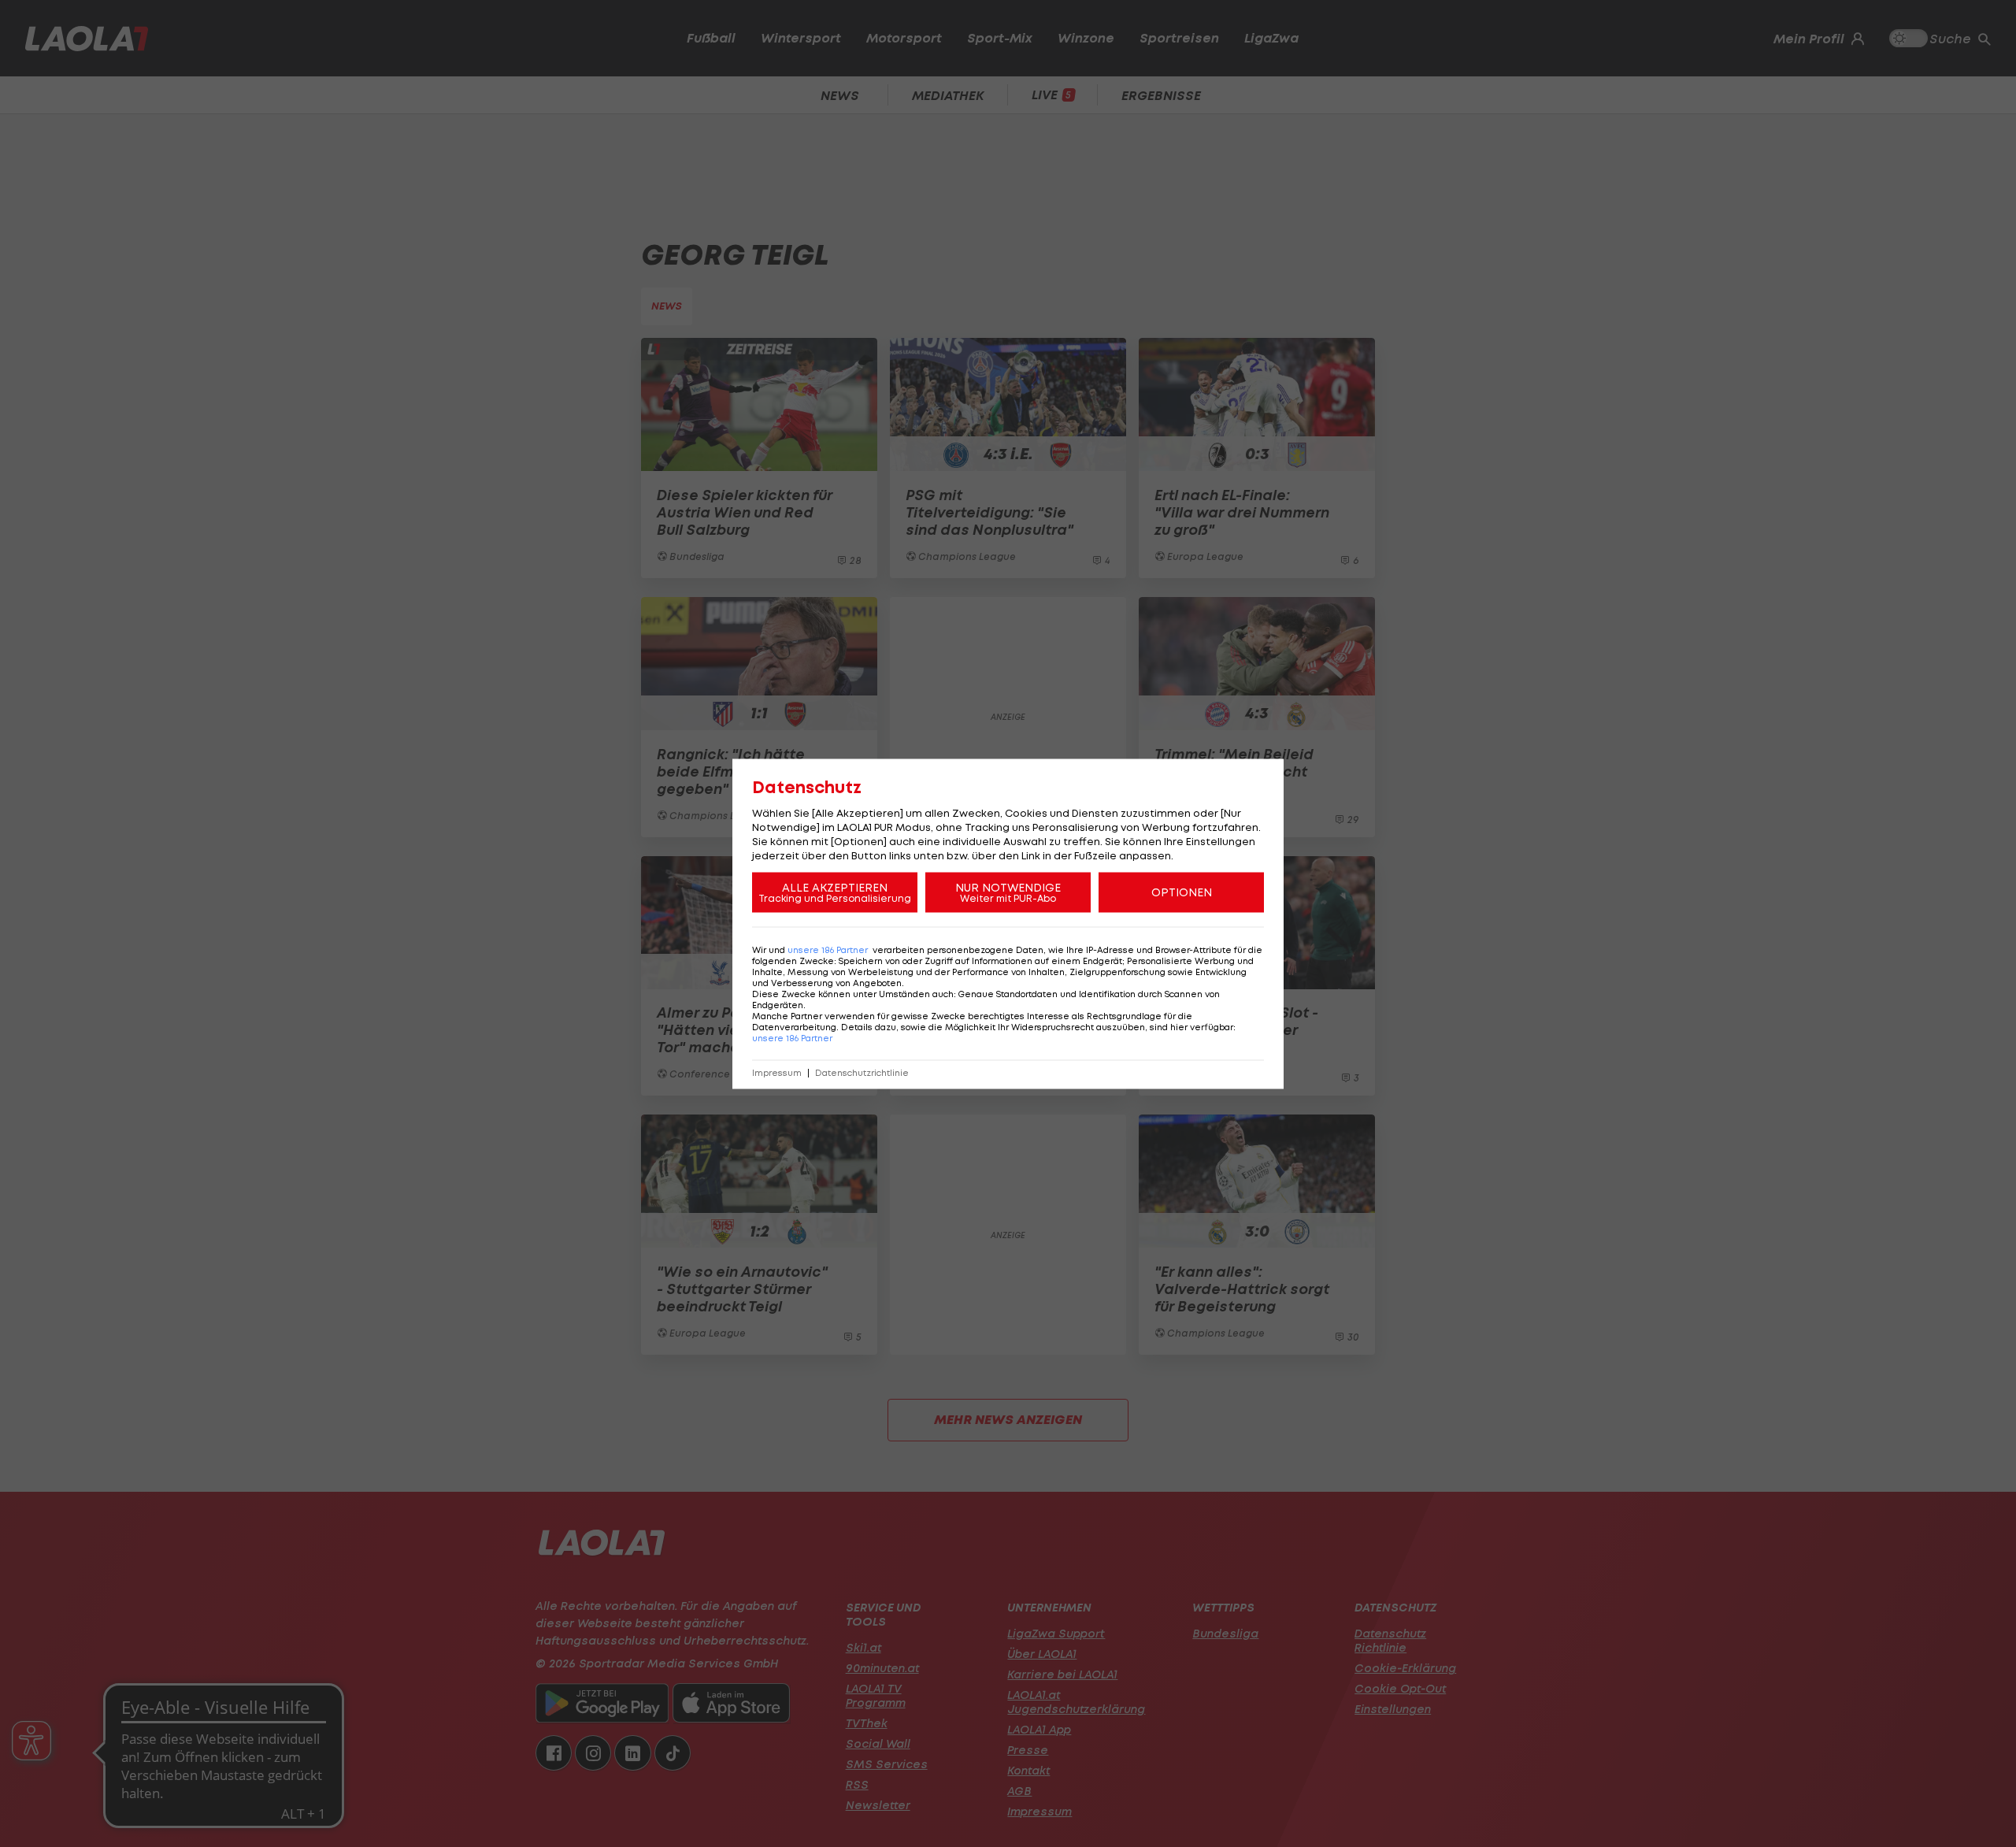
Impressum (777, 1072)
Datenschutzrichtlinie (862, 1072)
